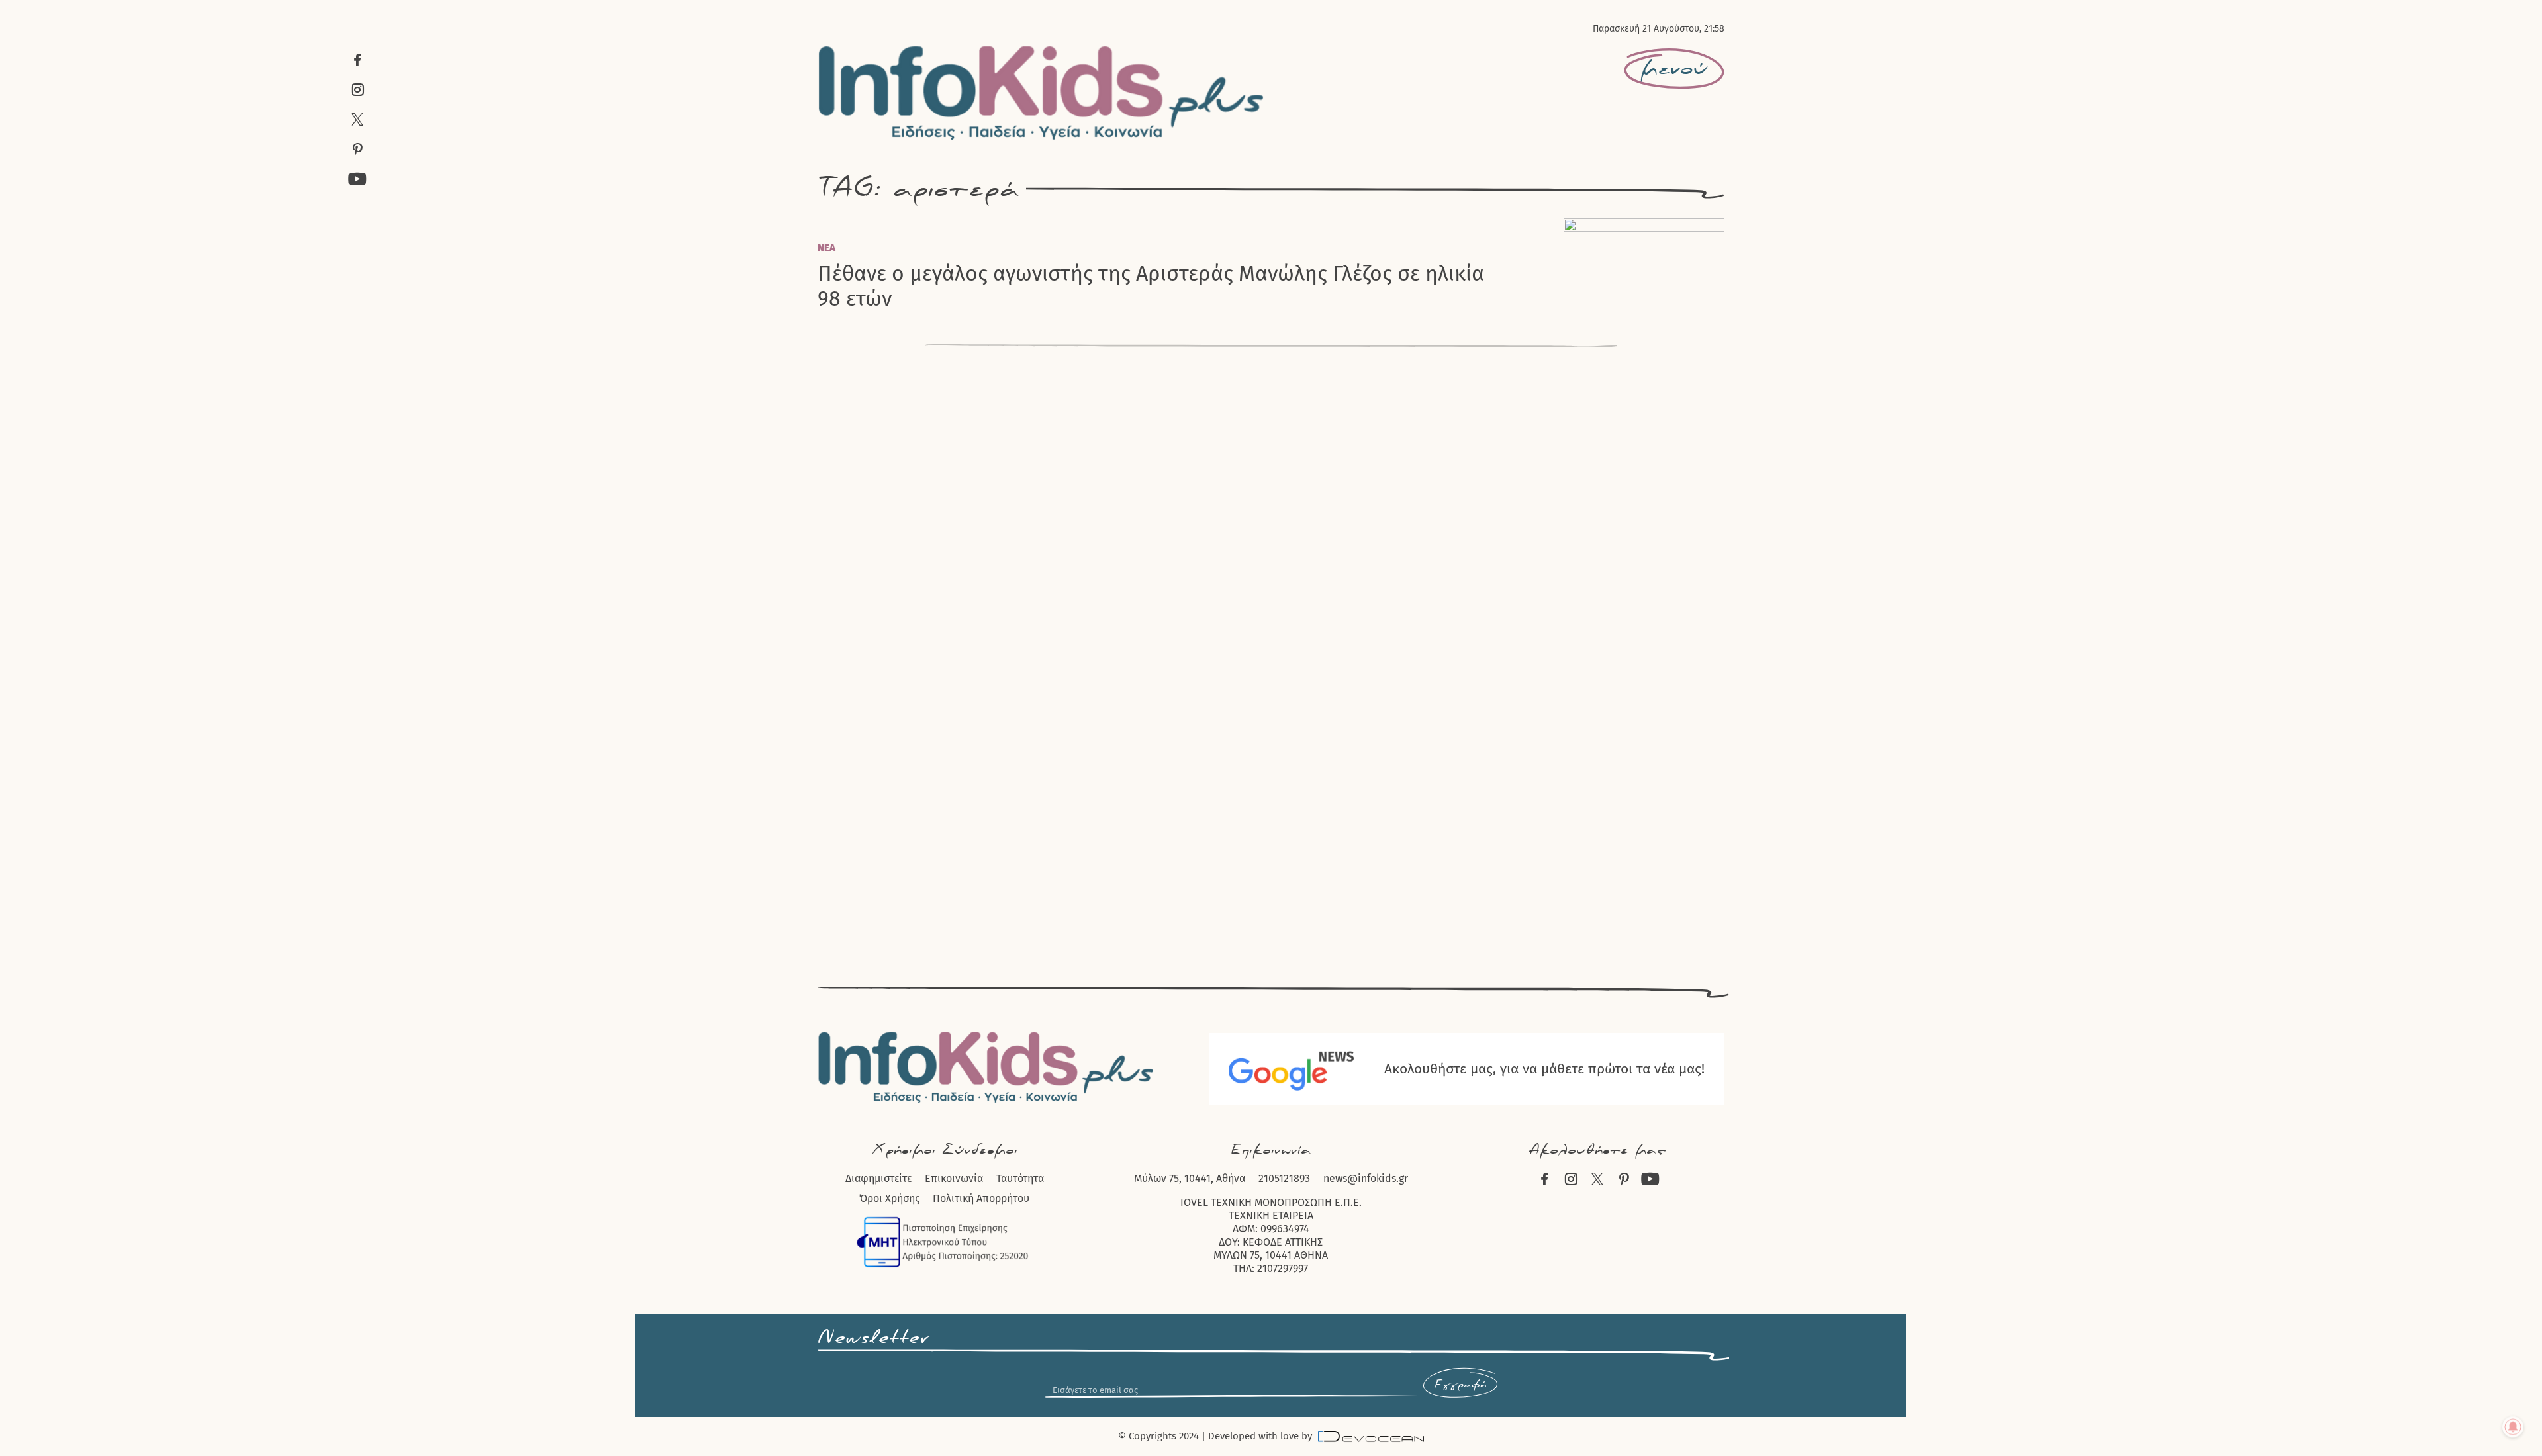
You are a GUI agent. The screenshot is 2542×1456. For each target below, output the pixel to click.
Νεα (826, 248)
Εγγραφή (1460, 1385)
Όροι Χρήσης (889, 1198)
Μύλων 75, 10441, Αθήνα (1190, 1178)
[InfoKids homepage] (1042, 93)
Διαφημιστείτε (878, 1178)
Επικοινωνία (954, 1178)
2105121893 (1284, 1178)
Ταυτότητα (1020, 1178)
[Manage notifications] (2513, 1427)
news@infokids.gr (1366, 1178)
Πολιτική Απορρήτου (981, 1198)
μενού (1674, 69)
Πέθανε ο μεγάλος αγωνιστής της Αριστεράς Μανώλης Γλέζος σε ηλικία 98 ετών (1151, 286)
